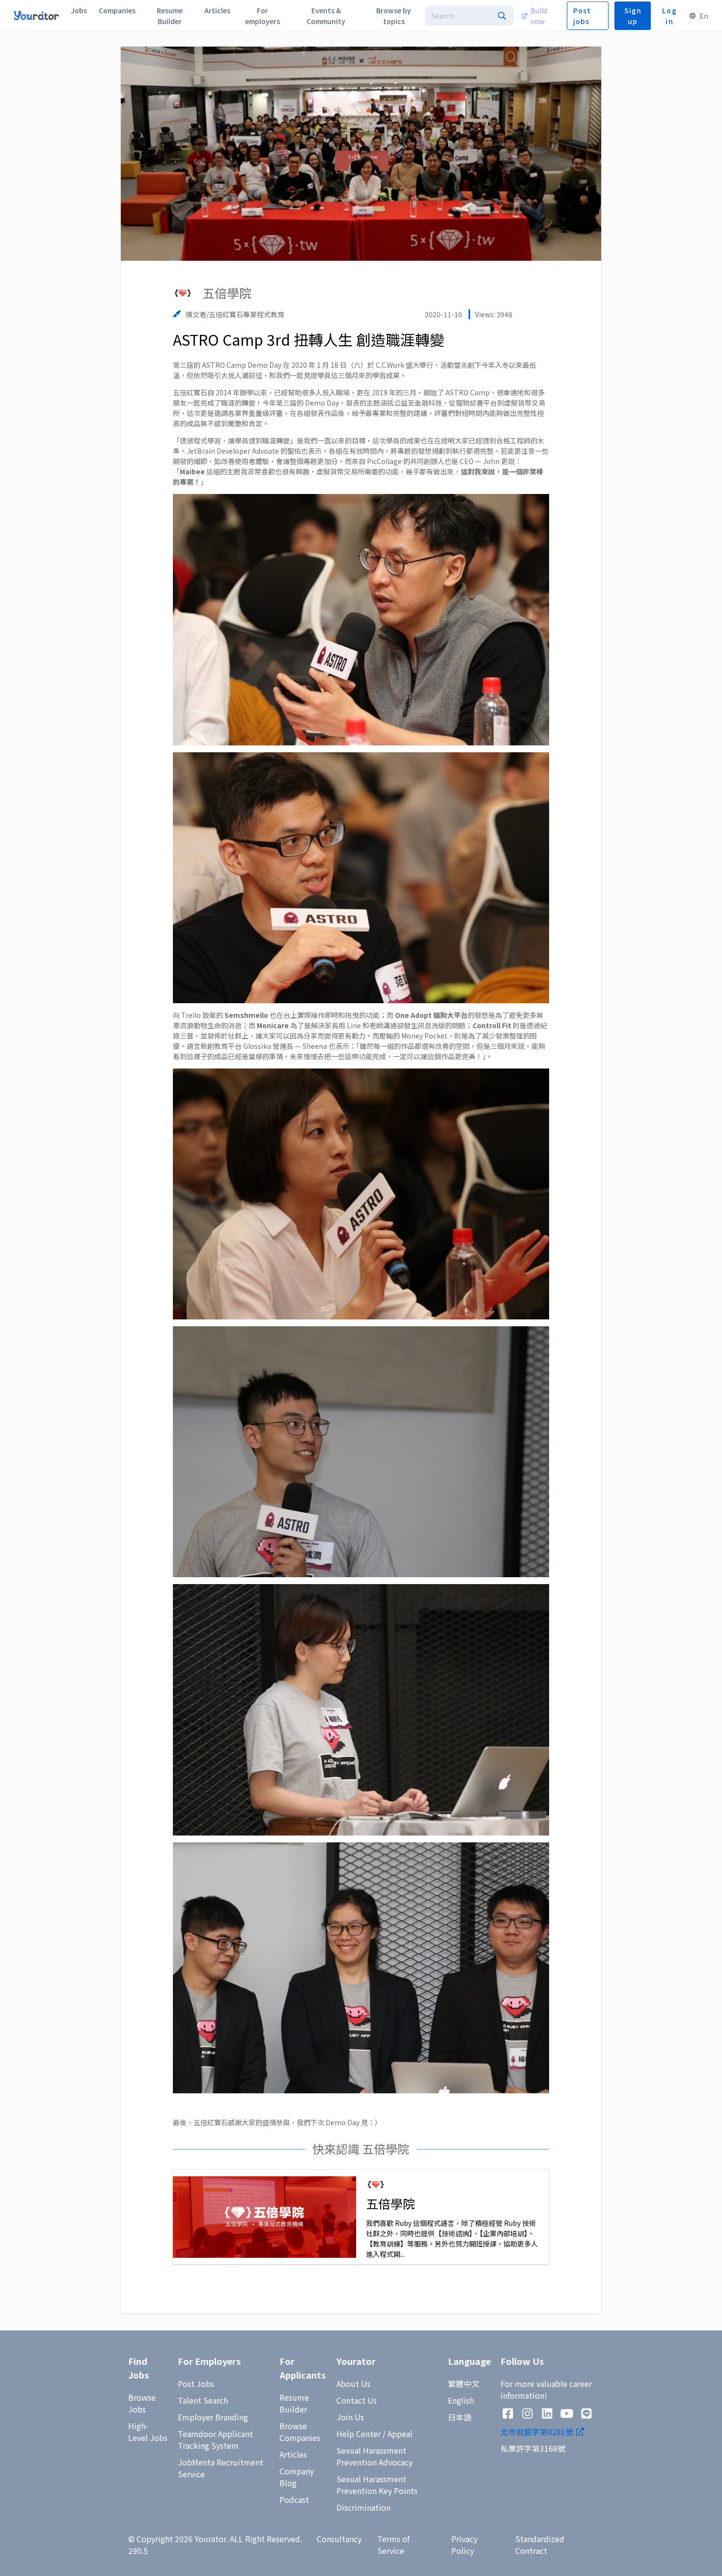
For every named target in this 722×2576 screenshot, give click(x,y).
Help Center (359, 2434)
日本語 (460, 2417)
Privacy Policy (464, 2545)
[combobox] (469, 16)
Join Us (350, 2417)
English (461, 2400)
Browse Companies (300, 2432)
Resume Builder (294, 2403)
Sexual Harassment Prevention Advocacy (375, 2456)
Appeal (400, 2434)
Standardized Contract (540, 2545)
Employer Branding (213, 2417)
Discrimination (363, 2507)
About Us (353, 2384)
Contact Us (357, 2400)
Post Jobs (196, 2384)
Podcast (294, 2499)
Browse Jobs (142, 2403)
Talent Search (203, 2400)
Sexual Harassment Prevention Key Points (377, 2485)
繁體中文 (464, 2384)
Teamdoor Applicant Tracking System (215, 2439)
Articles (293, 2454)
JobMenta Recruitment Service (221, 2468)
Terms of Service (393, 2545)
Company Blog (297, 2477)
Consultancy (339, 2539)
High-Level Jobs (148, 2432)
